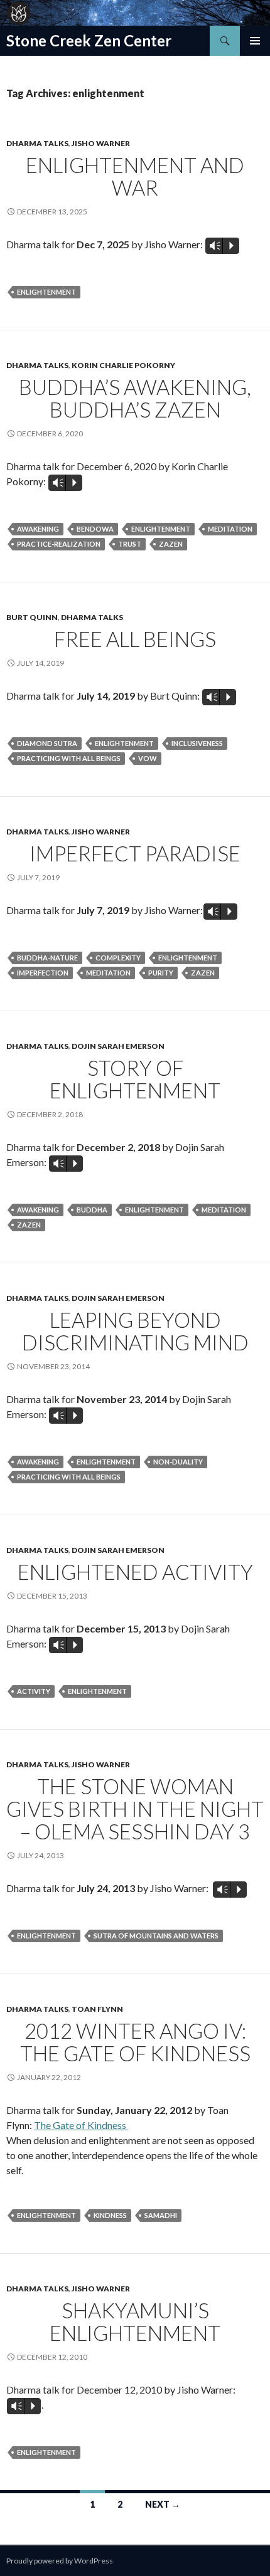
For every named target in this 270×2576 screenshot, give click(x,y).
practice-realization (59, 544)
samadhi (161, 2215)
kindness (110, 2215)
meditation (230, 529)
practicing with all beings (69, 758)
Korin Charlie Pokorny (123, 365)
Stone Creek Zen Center (89, 40)
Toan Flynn (97, 2009)
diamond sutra (47, 743)
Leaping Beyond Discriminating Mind (135, 1331)
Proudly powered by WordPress (60, 2561)
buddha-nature (47, 958)
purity (161, 973)
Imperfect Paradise (135, 853)
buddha (92, 1210)
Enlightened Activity (135, 1572)
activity (34, 1691)
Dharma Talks (37, 143)
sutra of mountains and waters (156, 1936)
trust (130, 544)
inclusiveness (197, 743)
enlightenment (46, 292)
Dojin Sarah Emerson (118, 1046)
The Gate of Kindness (81, 2125)
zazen (171, 544)
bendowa (95, 529)
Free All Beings (135, 639)
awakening (38, 529)
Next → (163, 2504)
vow (148, 758)
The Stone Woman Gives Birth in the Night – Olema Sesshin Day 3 (135, 1809)
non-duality (178, 1462)
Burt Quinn (32, 617)
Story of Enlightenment (135, 1079)
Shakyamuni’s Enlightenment (135, 2321)
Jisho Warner (101, 143)
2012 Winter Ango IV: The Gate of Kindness (135, 2042)
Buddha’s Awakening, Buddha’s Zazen (135, 398)
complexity (118, 958)
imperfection (43, 973)
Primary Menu (255, 41)
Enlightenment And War (135, 176)
